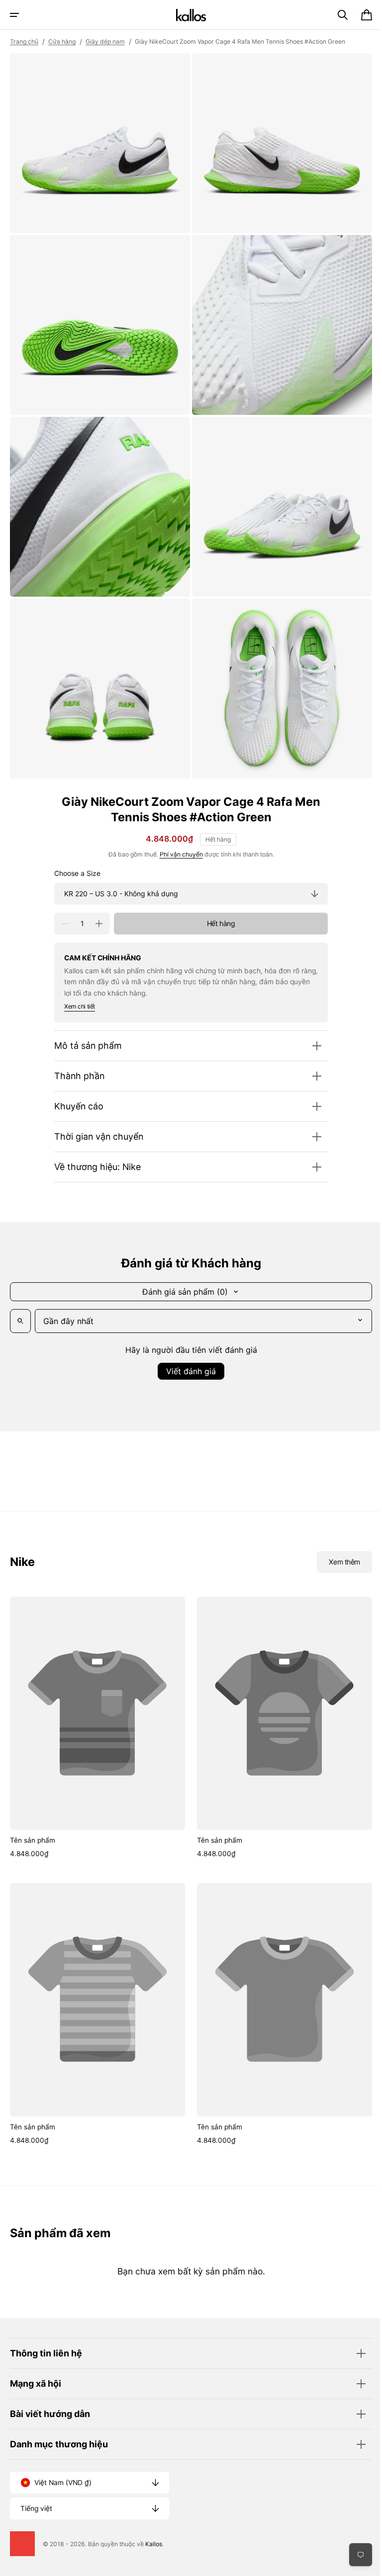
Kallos (154, 2544)
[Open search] (20, 1306)
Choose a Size (74, 859)
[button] (14, 15)
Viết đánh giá (188, 1356)
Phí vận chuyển (177, 839)
